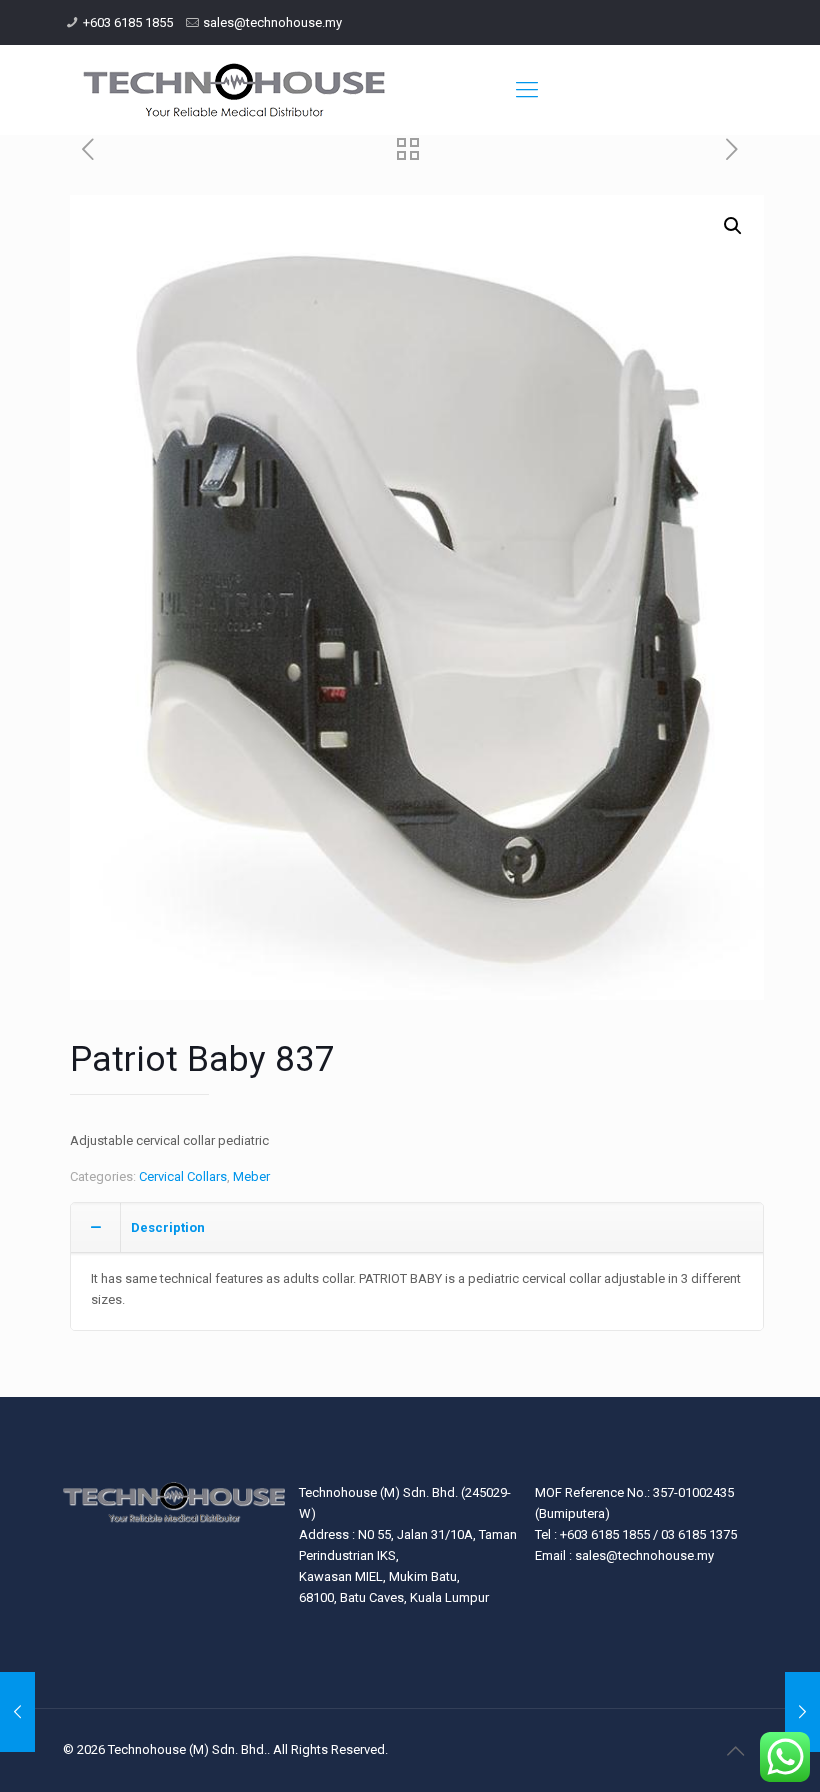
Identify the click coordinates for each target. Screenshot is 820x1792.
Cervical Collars (183, 1176)
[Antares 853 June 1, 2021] (802, 1712)
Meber (251, 1176)
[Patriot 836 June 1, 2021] (17, 1712)
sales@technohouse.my (272, 22)
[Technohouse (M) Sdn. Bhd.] (234, 90)
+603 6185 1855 (128, 22)
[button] (733, 226)
